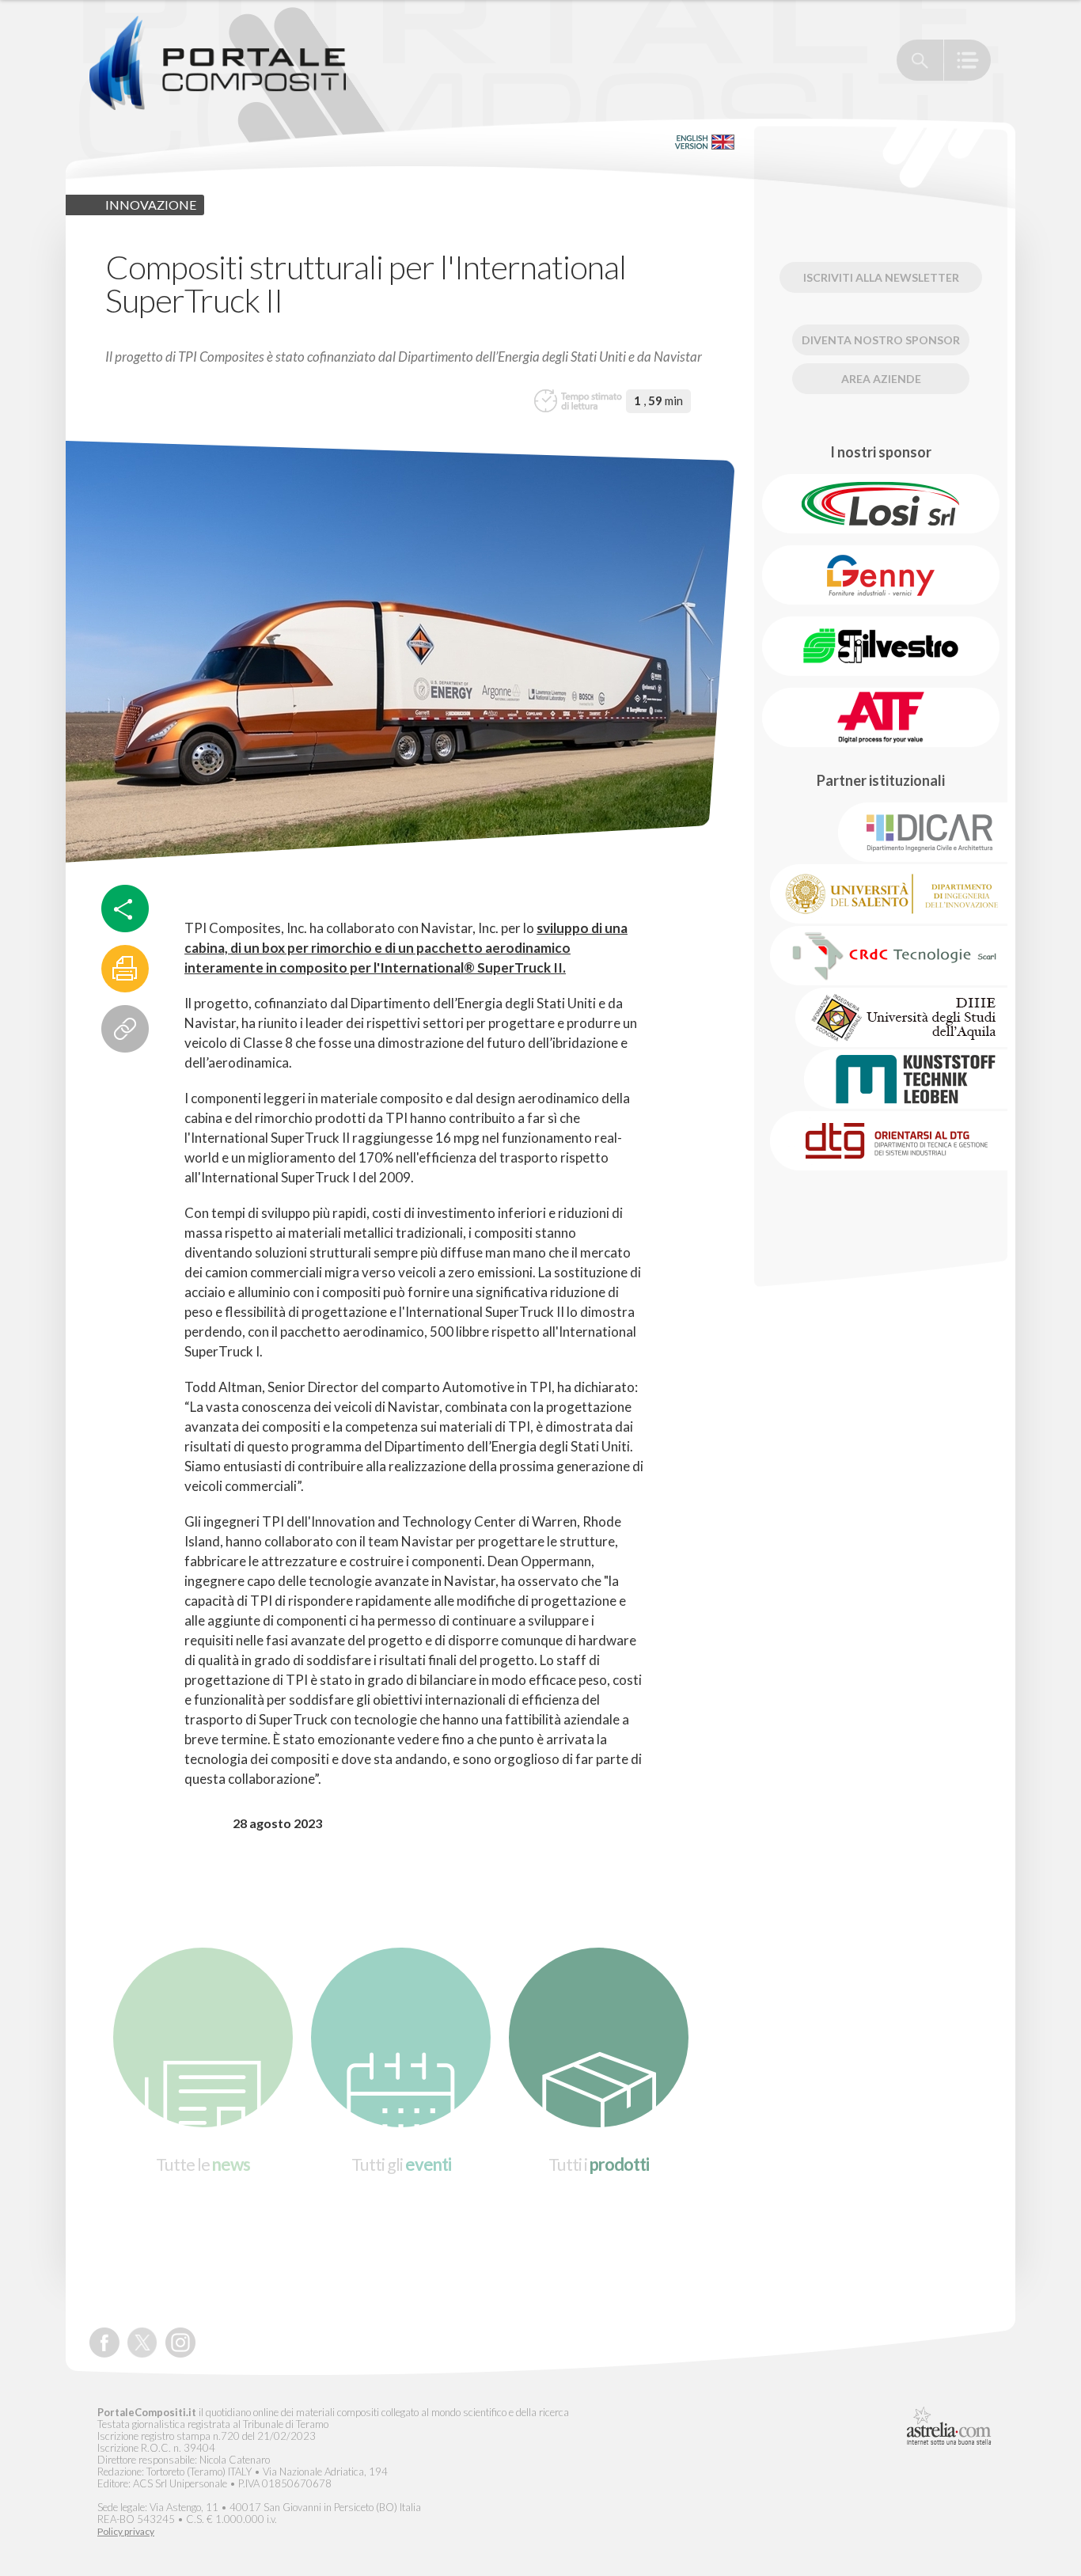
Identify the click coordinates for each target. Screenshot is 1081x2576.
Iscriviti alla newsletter (881, 277)
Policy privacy (126, 2532)
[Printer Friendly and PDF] (125, 969)
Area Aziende (881, 379)
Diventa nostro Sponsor (881, 340)
